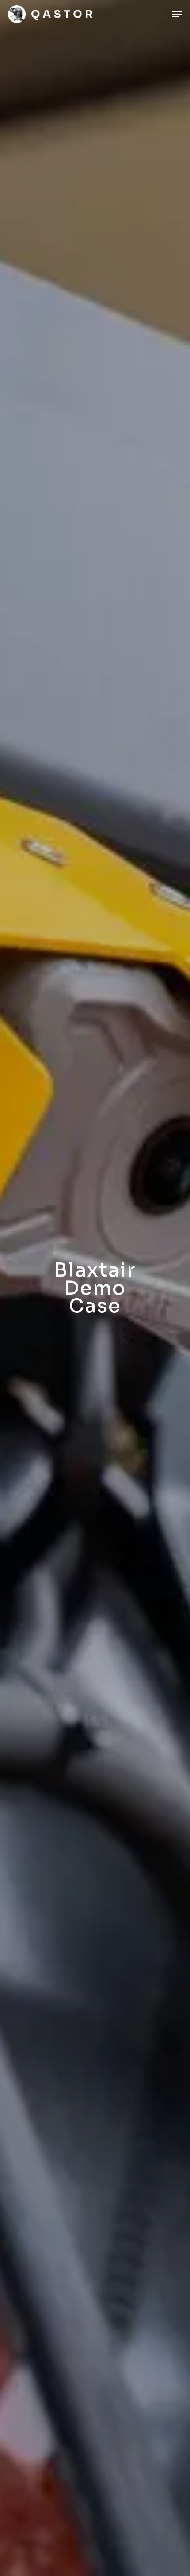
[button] (177, 14)
